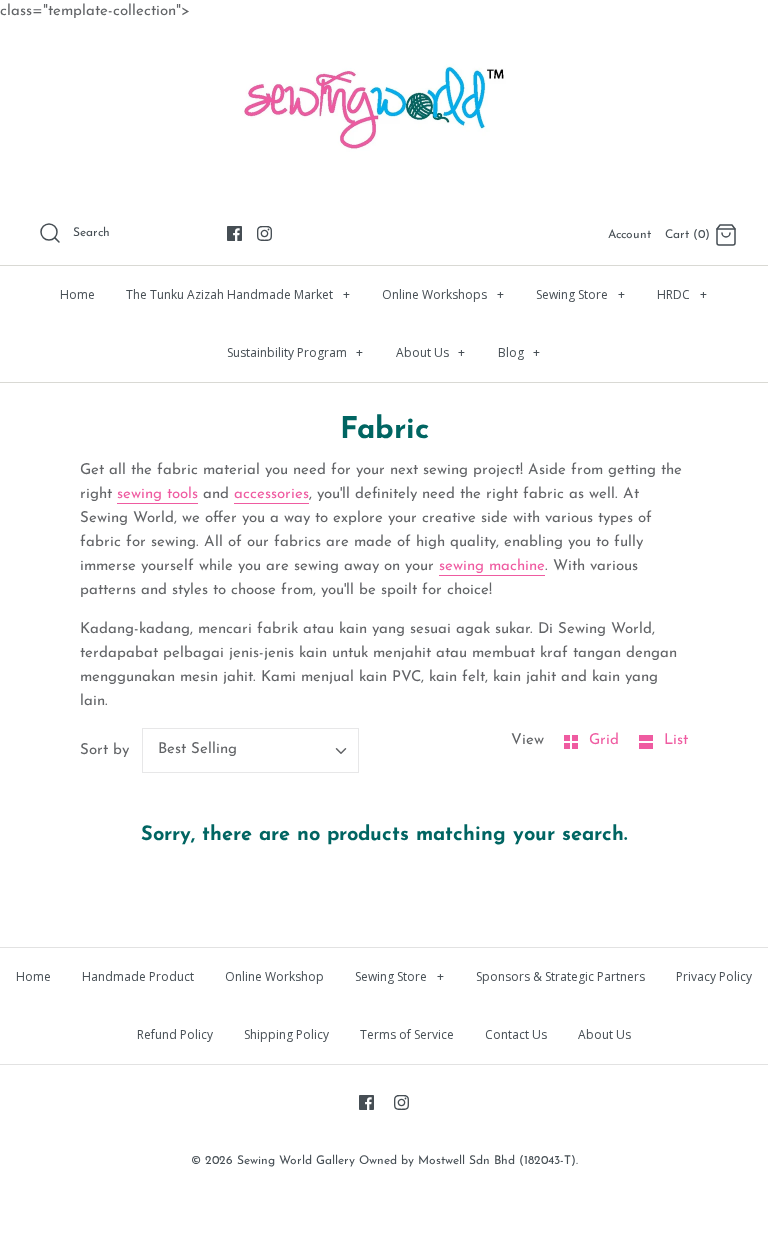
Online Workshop (274, 976)
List (676, 740)
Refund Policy (175, 1034)
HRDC (682, 294)
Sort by (104, 750)
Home (77, 294)
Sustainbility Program (295, 352)
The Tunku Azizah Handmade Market (238, 294)
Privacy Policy (714, 976)
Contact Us (516, 1034)
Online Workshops (443, 294)
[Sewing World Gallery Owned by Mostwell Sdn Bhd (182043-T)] (384, 55)
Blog (519, 352)
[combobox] (251, 750)
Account (629, 235)
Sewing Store (580, 294)
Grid (606, 740)
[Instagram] (264, 233)
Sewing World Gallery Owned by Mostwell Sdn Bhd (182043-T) (406, 1161)
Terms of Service (407, 1034)
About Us (431, 352)
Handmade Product (138, 976)
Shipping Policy (286, 1034)
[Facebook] (234, 233)
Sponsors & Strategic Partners (560, 976)
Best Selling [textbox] (197, 749)
